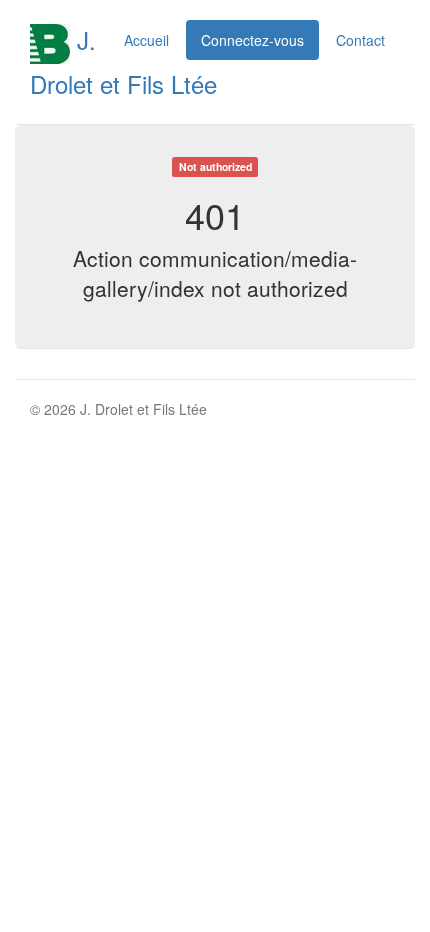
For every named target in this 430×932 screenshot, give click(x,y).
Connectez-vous (252, 40)
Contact (360, 40)
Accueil (146, 40)
